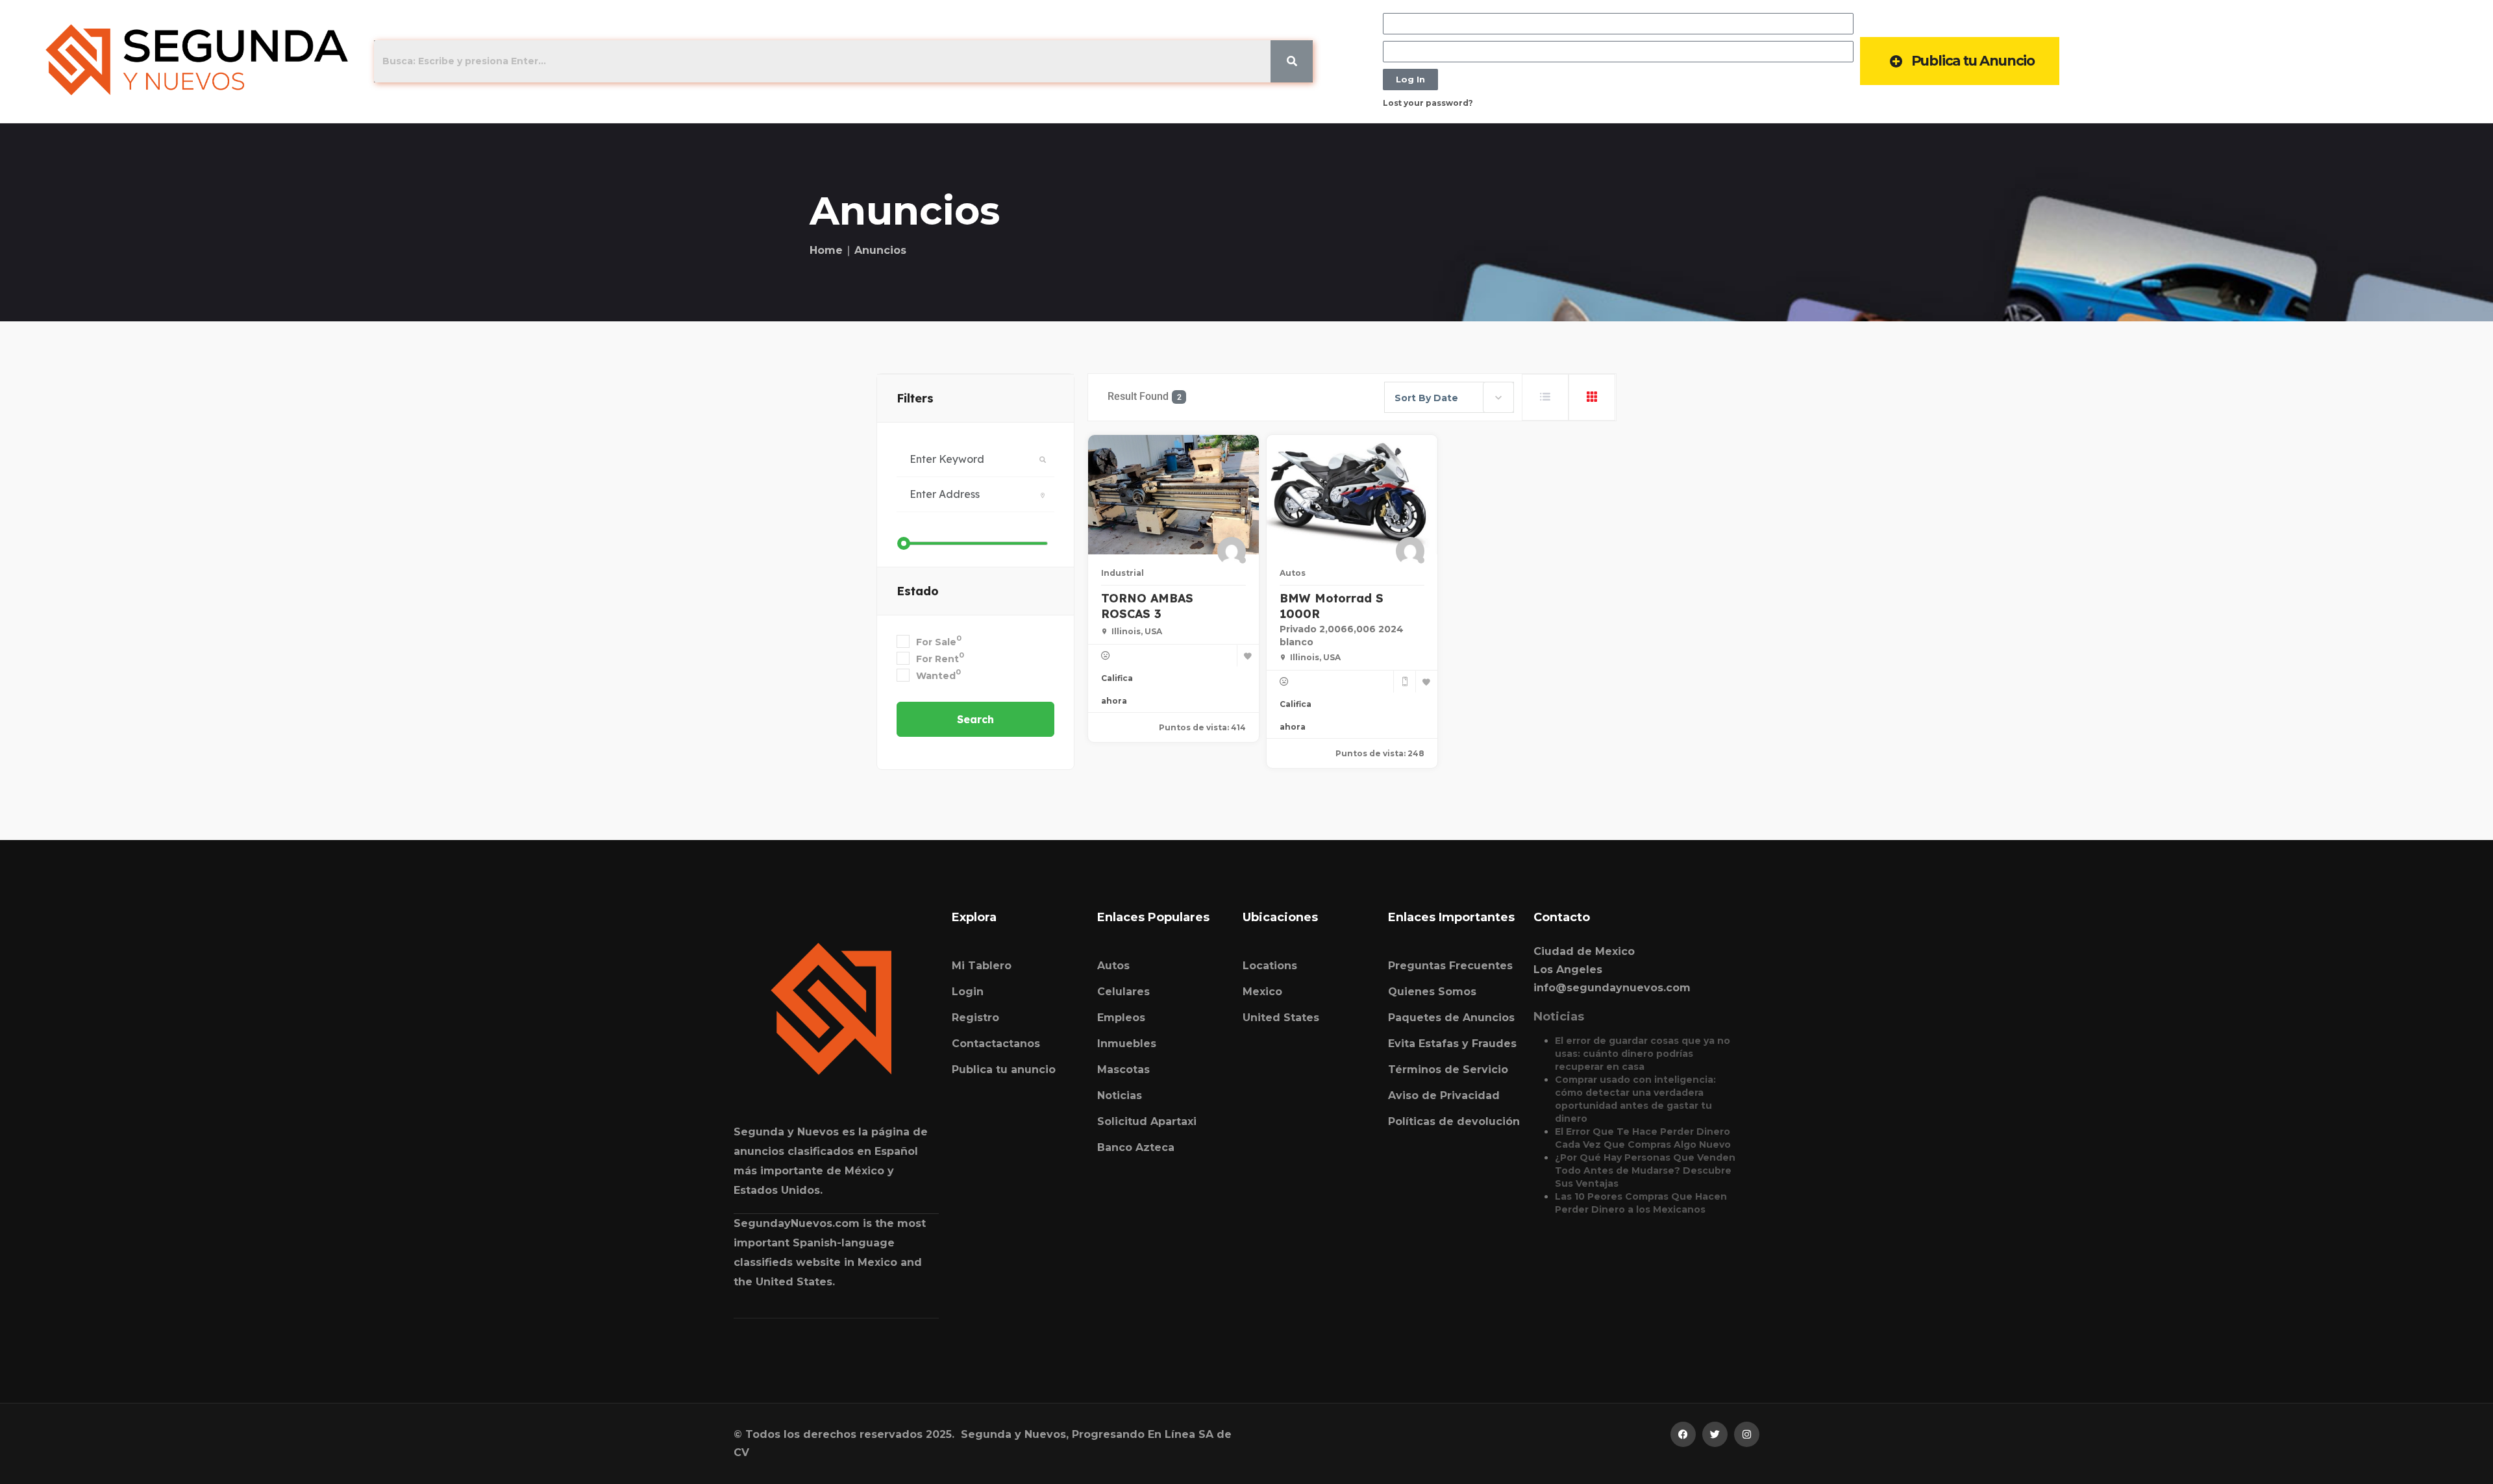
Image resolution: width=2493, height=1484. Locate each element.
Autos (1293, 573)
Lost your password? (1428, 103)
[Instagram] (1747, 1434)
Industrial (1122, 573)
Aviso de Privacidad (1444, 1095)
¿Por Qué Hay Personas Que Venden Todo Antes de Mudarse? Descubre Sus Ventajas (1645, 1170)
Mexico (1262, 992)
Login (968, 992)
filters (915, 398)
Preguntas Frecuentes (1450, 966)
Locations (1270, 966)
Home (826, 250)
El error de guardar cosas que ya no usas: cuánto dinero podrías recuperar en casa (1643, 1054)
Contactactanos (996, 1044)
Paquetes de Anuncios (1451, 1018)
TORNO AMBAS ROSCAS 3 (1147, 606)
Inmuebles (1127, 1044)
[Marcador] (1248, 656)
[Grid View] (1592, 397)
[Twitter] (1715, 1434)
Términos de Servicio (1448, 1070)
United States (1281, 1018)
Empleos (1121, 1018)
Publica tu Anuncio (1973, 61)
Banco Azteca (1136, 1147)
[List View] (1545, 397)
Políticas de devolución (1454, 1121)
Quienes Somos (1432, 992)
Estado (918, 591)
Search (975, 719)
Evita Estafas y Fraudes (1452, 1044)
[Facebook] (1683, 1434)
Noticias (1120, 1095)
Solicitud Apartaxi (1147, 1121)
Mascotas (1123, 1070)
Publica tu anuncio (1004, 1070)
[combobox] (1449, 397)
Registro (975, 1018)
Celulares (1123, 992)
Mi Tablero (982, 966)
